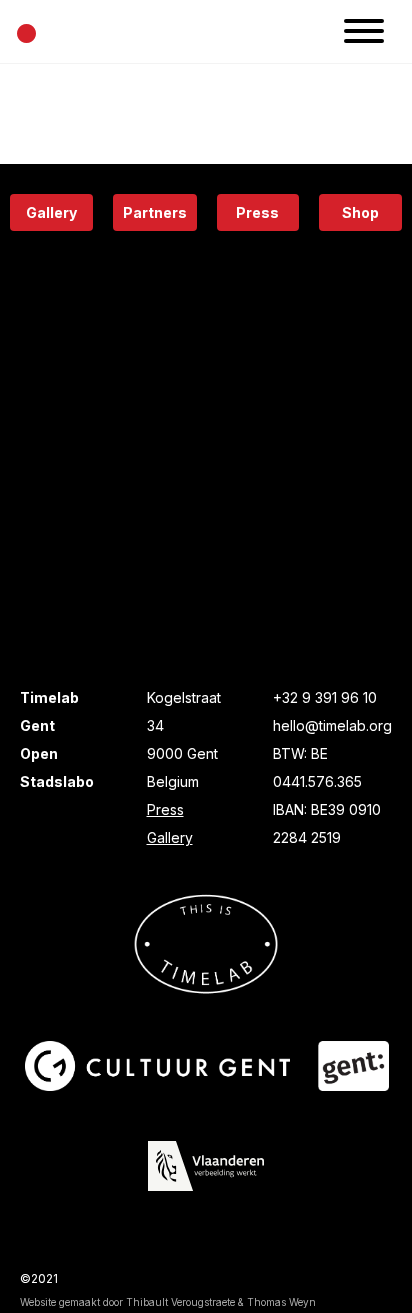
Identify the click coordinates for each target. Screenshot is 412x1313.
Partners (155, 212)
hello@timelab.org (332, 725)
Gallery (51, 212)
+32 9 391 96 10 (325, 697)
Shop (360, 212)
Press (257, 212)
